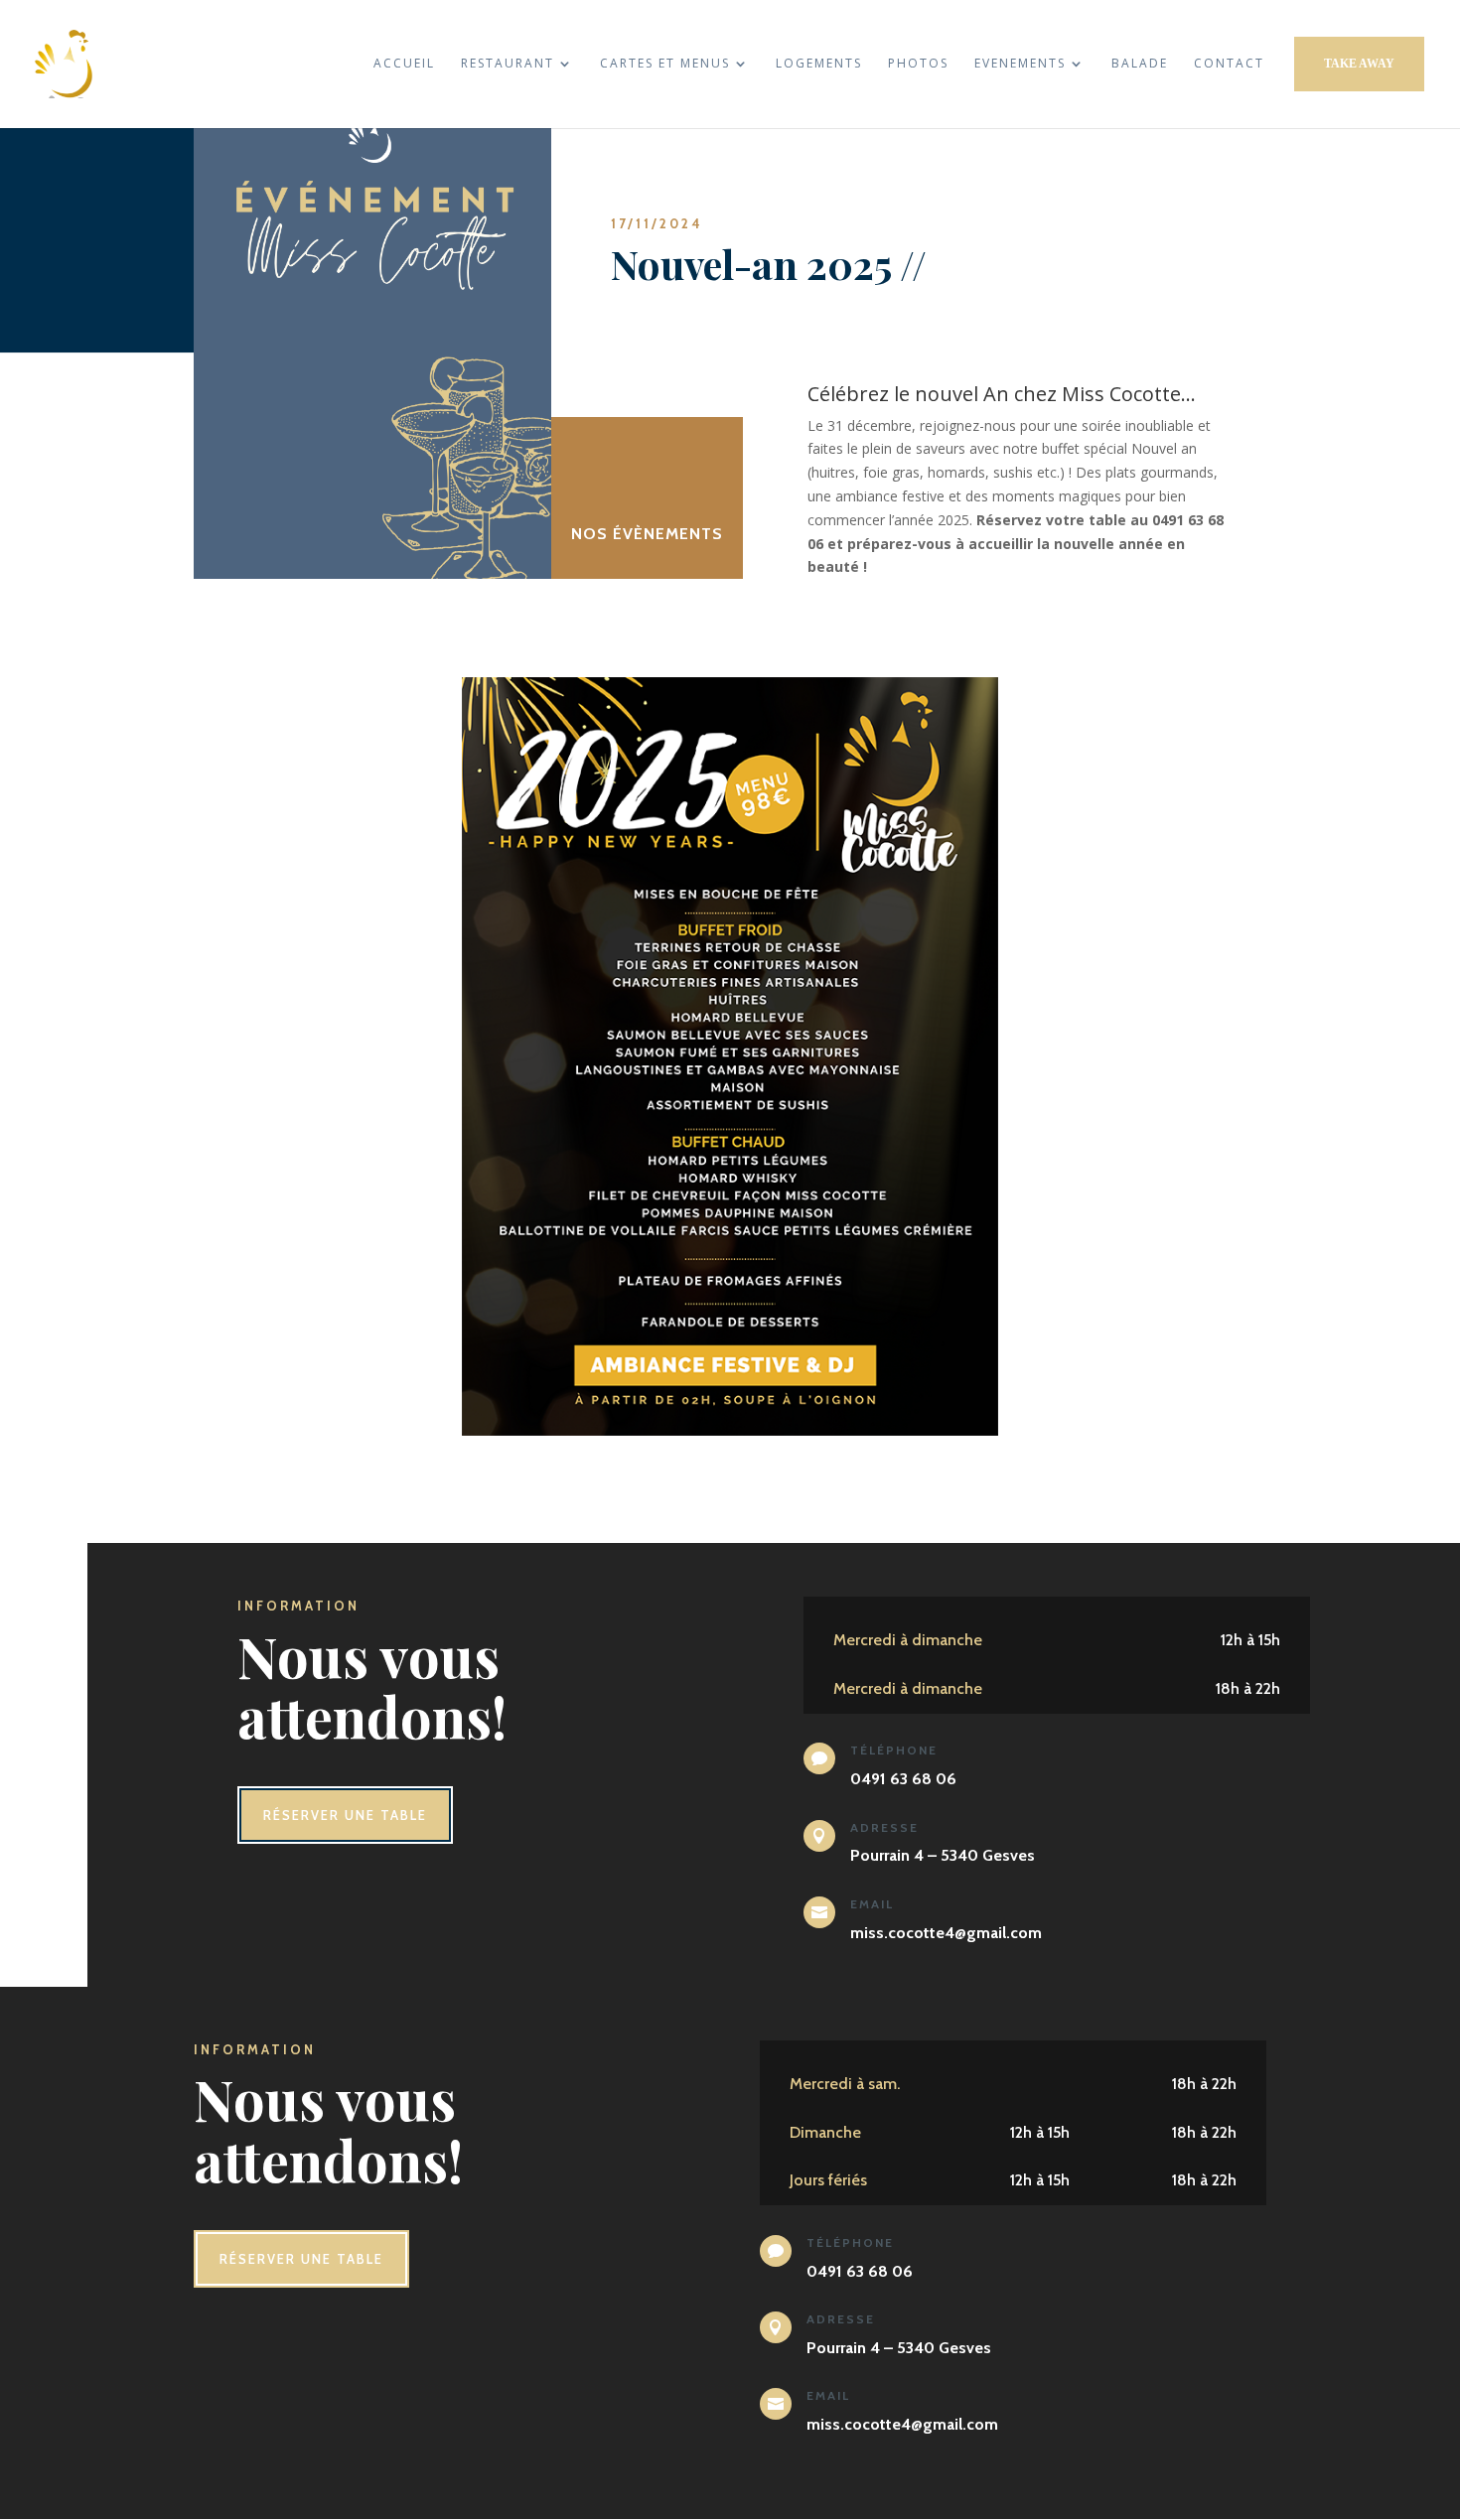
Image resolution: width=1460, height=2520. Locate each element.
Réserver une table (345, 1815)
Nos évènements (647, 534)
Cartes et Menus (665, 64)
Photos (918, 64)
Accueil (404, 64)
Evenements (1020, 64)
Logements (819, 64)
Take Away (1359, 64)
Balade (1140, 64)
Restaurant (508, 64)
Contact (1229, 64)
